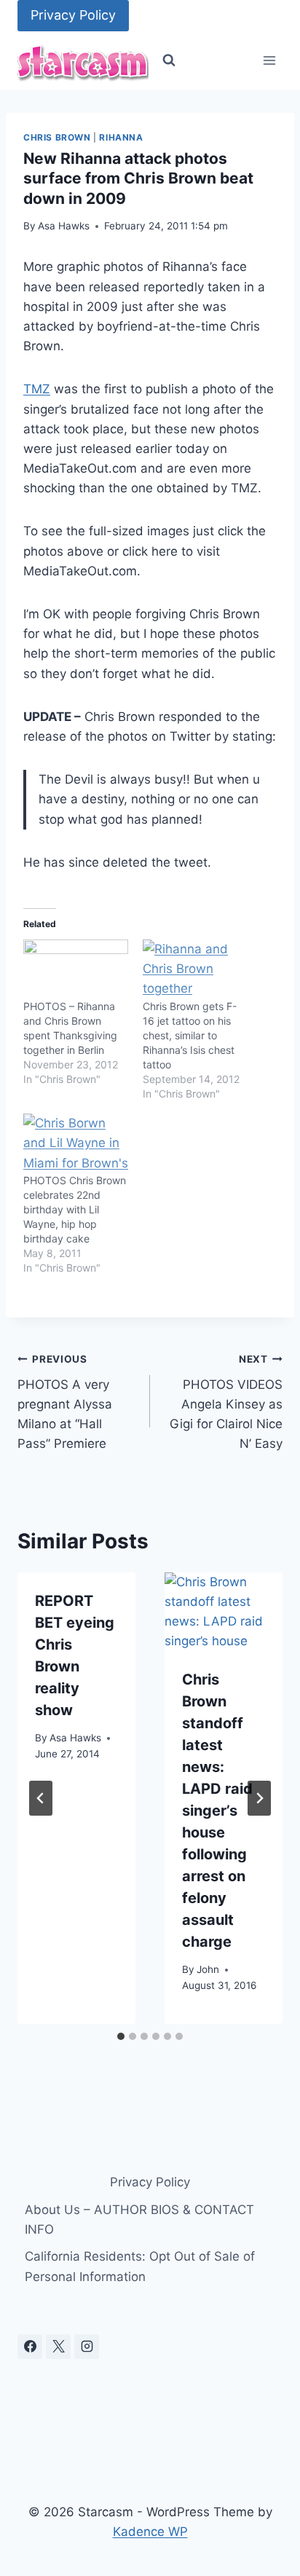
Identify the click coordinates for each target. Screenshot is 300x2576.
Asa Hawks (64, 226)
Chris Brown (57, 137)
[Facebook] (30, 2347)
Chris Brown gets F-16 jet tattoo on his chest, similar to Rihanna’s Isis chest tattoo (190, 1035)
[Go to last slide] (41, 1798)
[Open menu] (269, 61)
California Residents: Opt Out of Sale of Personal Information (140, 2266)
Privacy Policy (73, 15)
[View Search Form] (169, 60)
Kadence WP (150, 2532)
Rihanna (121, 137)
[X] (58, 2347)
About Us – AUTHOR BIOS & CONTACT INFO (139, 2219)
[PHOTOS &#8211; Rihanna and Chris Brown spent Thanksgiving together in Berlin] (76, 969)
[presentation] (224, 1612)
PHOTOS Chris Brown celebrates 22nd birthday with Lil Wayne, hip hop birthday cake (75, 1209)
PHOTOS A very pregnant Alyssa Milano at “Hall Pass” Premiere (65, 1402)
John (208, 1969)
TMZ (37, 389)
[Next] (259, 1798)
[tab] (121, 2036)
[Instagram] (87, 2347)
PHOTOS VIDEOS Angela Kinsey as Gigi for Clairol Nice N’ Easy (226, 1402)
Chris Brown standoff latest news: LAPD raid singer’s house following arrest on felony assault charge (217, 1811)
